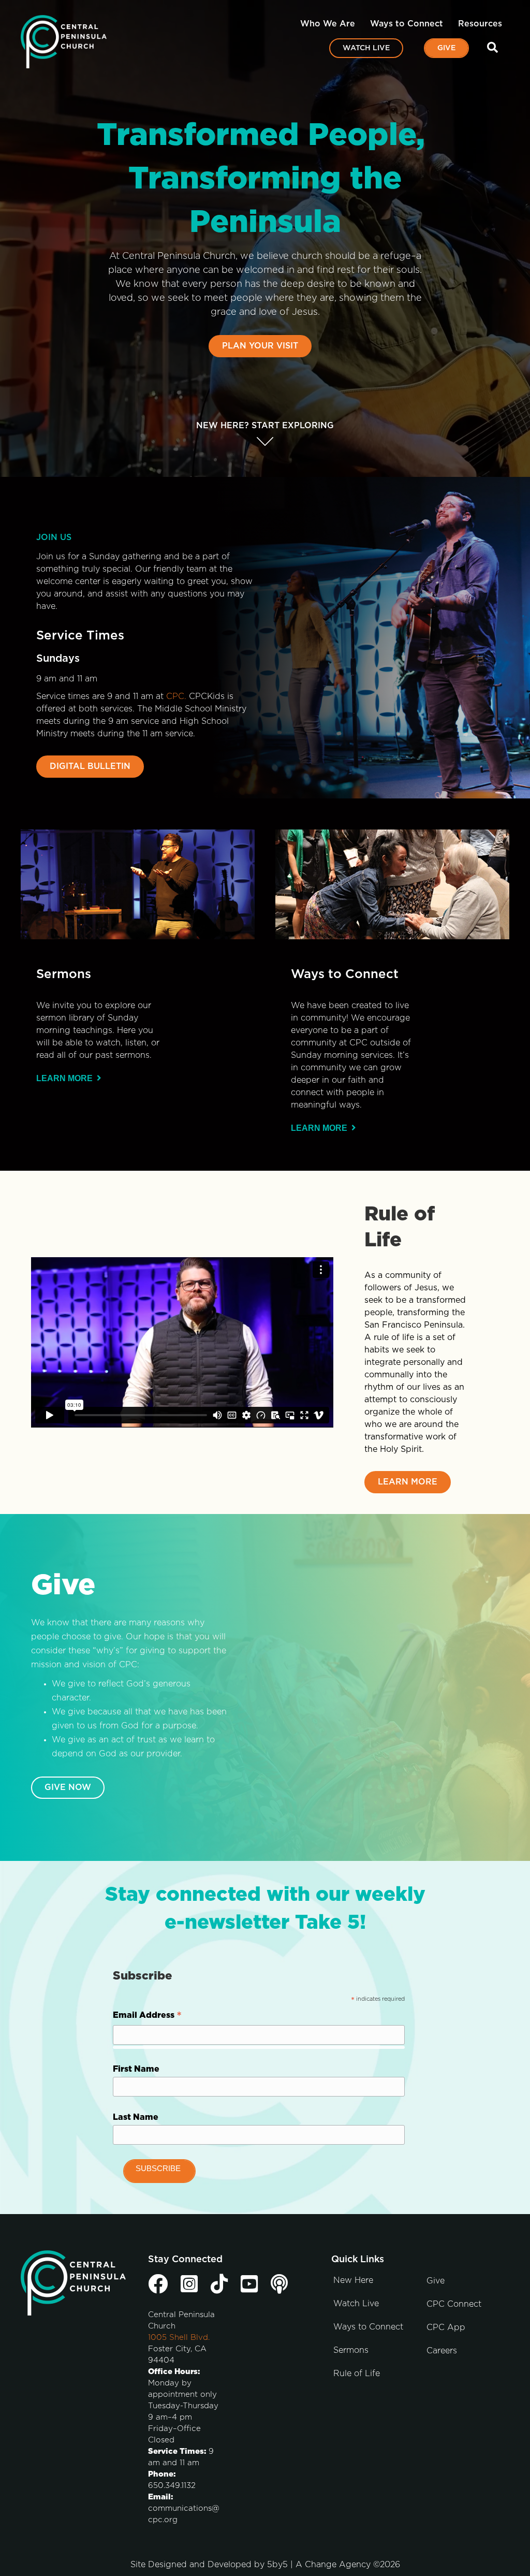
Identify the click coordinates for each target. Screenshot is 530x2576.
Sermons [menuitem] (351, 2350)
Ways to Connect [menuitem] (407, 24)
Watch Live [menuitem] (366, 48)
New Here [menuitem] (353, 2280)
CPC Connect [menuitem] (454, 2304)
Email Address (147, 2017)
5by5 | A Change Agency (319, 2565)
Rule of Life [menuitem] (357, 2374)
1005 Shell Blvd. (179, 2338)
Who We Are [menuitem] (328, 24)
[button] (495, 48)
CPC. (176, 696)
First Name (136, 2069)
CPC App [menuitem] (446, 2327)
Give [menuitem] (446, 48)
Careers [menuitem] (442, 2351)
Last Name (136, 2117)
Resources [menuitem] (480, 24)
